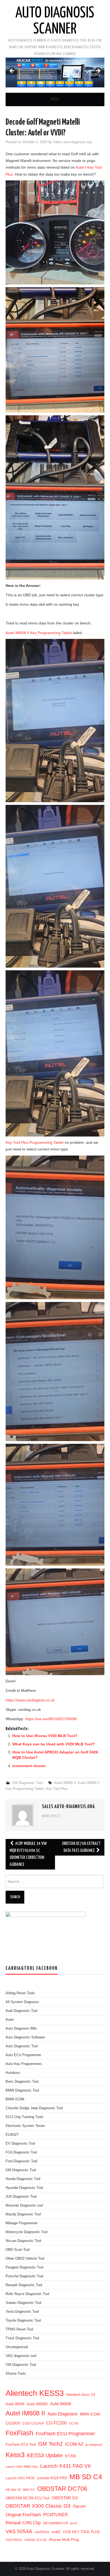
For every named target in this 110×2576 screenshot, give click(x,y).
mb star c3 (13, 2490)
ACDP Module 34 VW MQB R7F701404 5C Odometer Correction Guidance (28, 1854)
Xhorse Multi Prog (64, 2540)
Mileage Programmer (22, 2223)
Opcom (79, 2506)
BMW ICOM (15, 2099)
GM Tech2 (50, 2444)
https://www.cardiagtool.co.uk (30, 1700)
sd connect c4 (55, 2523)
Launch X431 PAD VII (65, 2466)
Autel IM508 (15, 2404)
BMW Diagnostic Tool (22, 2090)
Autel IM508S (37, 2404)
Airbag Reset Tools (20, 1993)
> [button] (98, 71)
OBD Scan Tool (18, 2250)
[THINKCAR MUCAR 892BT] (55, 73)
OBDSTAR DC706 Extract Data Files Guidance (81, 1847)
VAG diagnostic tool (21, 2356)
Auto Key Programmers (24, 2064)
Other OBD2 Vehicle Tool (25, 2259)
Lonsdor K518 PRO (52, 2478)
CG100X (13, 2423)
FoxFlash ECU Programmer (65, 2433)
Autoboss (13, 2073)
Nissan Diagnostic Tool (23, 2241)
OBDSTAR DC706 (62, 2489)
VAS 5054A (19, 2531)
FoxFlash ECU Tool (21, 2444)
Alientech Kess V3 (81, 2395)
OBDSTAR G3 (65, 2498)
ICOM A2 (74, 2444)
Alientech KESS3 (35, 2393)
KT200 (70, 2456)
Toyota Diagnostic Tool (23, 2320)
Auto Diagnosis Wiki (21, 2029)
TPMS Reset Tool (19, 2329)
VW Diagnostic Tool (27, 1783)
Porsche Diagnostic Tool (24, 2276)
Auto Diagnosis (63, 2414)
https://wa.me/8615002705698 (51, 1719)
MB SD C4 (86, 2477)
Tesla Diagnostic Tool (22, 2312)
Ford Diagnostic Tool (21, 2161)
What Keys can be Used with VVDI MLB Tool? (54, 1744)
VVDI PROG (14, 2540)
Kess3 (15, 2455)
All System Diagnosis (22, 2002)
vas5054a (42, 2532)
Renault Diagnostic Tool (24, 2285)
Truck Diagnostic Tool (22, 2338)
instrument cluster (29, 1766)
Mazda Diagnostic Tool (23, 2214)
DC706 (74, 2423)
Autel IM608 (61, 2404)
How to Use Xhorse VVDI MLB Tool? (45, 1736)
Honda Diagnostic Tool (23, 2179)
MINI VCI (29, 2490)
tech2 (74, 2523)
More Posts (51, 1816)
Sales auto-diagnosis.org (72, 142)
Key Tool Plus (57, 1789)
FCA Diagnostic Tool (21, 2152)
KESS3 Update (45, 2455)
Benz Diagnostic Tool (22, 2082)
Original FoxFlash (23, 2515)
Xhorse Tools (16, 2374)
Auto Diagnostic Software (25, 2037)
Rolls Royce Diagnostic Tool (27, 2294)
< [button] (12, 71)
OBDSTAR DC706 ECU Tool (27, 2498)
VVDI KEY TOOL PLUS (81, 2532)
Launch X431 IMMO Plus (22, 2467)
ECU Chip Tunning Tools (25, 2117)
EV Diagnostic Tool (20, 2144)
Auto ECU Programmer (23, 2055)
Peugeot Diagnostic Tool (24, 2267)
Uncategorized (17, 2347)
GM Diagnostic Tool (21, 2170)
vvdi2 (56, 2532)
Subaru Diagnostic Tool (23, 2303)
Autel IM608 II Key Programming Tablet (39, 633)
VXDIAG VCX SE (35, 2540)
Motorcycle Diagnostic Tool (27, 2232)
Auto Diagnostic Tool (22, 2046)
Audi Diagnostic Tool (21, 2011)
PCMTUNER (56, 2515)
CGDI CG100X (33, 2423)
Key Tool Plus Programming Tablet (35, 1142)
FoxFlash (19, 2433)
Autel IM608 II (65, 1783)
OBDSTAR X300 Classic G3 (38, 2506)
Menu (55, 99)
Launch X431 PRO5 (20, 2478)
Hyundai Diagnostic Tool (24, 2188)
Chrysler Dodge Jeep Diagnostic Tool (34, 2108)
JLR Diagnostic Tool (21, 2197)
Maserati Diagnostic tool (24, 2205)
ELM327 (12, 2135)
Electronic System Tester (25, 2126)
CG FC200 (56, 2423)
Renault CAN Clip (23, 2523)
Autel (80, 167)
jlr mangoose (94, 2445)
